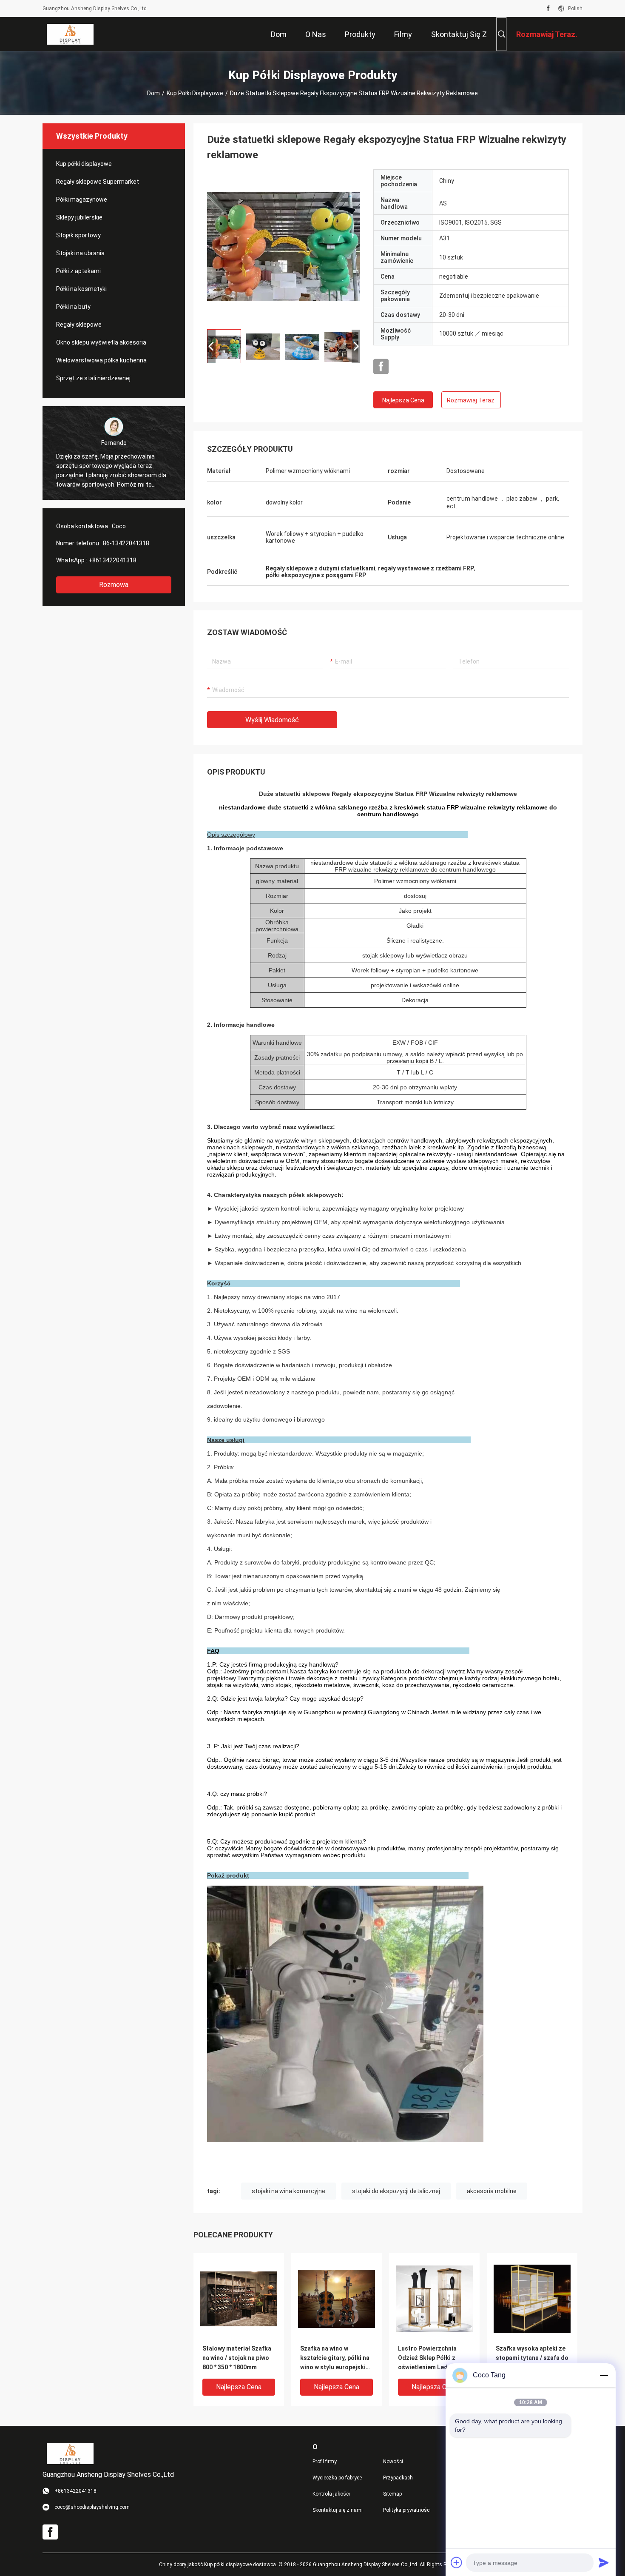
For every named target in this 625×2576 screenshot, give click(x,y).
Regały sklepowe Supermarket (98, 182)
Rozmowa (114, 585)
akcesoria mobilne (492, 2191)
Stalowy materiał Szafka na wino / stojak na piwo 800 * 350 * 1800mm (237, 2358)
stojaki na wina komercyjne (288, 2191)
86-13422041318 (126, 543)
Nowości (393, 2462)
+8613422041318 (112, 560)
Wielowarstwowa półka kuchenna (101, 360)
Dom (153, 93)
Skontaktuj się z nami (338, 2510)
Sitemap (392, 2494)
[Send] (604, 2562)
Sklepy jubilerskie (79, 217)
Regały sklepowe (79, 325)
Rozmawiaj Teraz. (471, 400)
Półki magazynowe (82, 199)
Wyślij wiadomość (272, 720)
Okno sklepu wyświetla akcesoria (101, 342)
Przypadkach (398, 2478)
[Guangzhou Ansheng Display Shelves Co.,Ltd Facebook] (548, 9)
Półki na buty (73, 307)
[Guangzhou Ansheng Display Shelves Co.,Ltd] (70, 34)
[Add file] (457, 2562)
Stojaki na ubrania (80, 253)
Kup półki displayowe (195, 93)
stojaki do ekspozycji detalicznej (396, 2191)
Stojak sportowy (78, 235)
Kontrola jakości (331, 2494)
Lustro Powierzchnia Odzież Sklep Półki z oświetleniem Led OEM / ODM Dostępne (432, 2358)
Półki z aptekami (78, 271)
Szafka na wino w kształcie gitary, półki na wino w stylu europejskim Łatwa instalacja (335, 2358)
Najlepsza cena (403, 400)
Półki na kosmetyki (81, 289)
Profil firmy (325, 2462)
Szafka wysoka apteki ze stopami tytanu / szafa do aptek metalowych (532, 2358)
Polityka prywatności (407, 2510)
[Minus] (604, 2375)
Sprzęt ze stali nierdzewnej (93, 378)
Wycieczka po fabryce (337, 2478)
